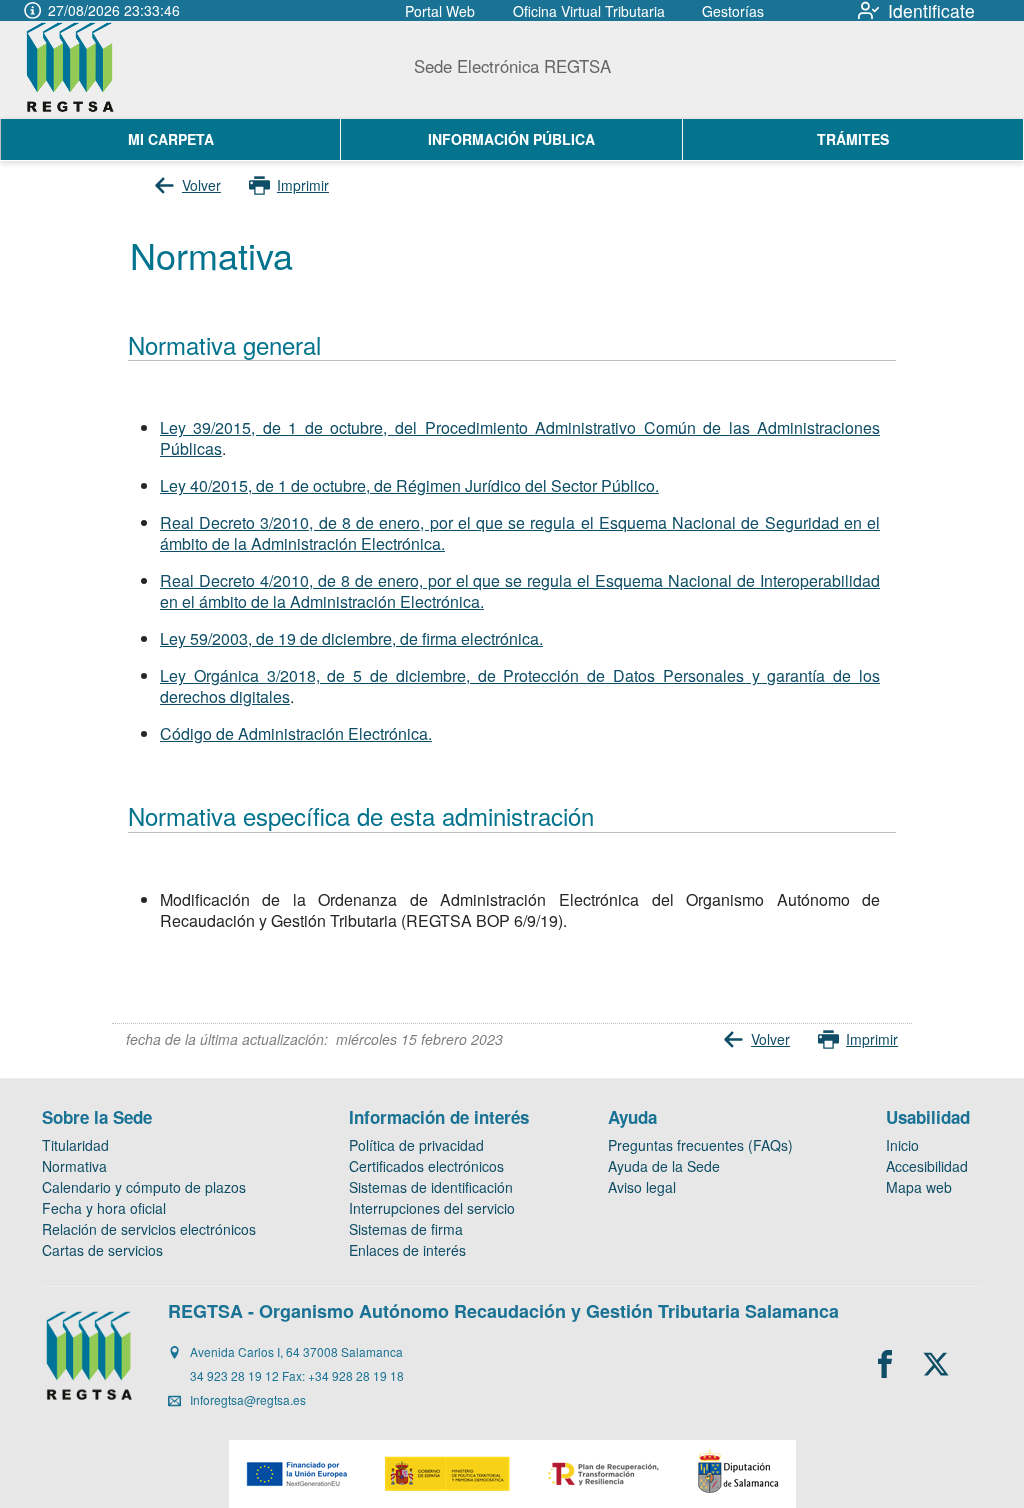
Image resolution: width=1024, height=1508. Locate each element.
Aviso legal (642, 1187)
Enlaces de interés (407, 1250)
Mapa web (919, 1187)
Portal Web (440, 11)
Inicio (902, 1145)
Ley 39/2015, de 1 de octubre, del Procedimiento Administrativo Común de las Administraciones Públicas (520, 438)
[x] (936, 1364)
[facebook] (885, 1364)
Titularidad (75, 1145)
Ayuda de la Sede (664, 1166)
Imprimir (303, 185)
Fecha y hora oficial (104, 1208)
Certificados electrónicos (426, 1166)
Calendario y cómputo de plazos (144, 1187)
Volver (201, 185)
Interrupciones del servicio (432, 1208)
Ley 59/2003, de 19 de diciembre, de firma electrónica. (351, 638)
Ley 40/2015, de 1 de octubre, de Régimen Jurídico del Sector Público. (409, 485)
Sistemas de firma (406, 1229)
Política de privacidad (416, 1145)
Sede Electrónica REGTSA (512, 66)
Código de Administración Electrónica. (296, 733)
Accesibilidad (927, 1166)
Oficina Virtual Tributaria (589, 11)
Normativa (74, 1166)
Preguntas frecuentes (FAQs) (700, 1145)
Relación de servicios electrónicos (149, 1229)
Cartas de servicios (102, 1250)
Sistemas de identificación (431, 1187)
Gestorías (733, 11)
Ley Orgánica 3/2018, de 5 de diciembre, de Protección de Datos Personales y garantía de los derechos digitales (520, 686)
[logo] (91, 70)
